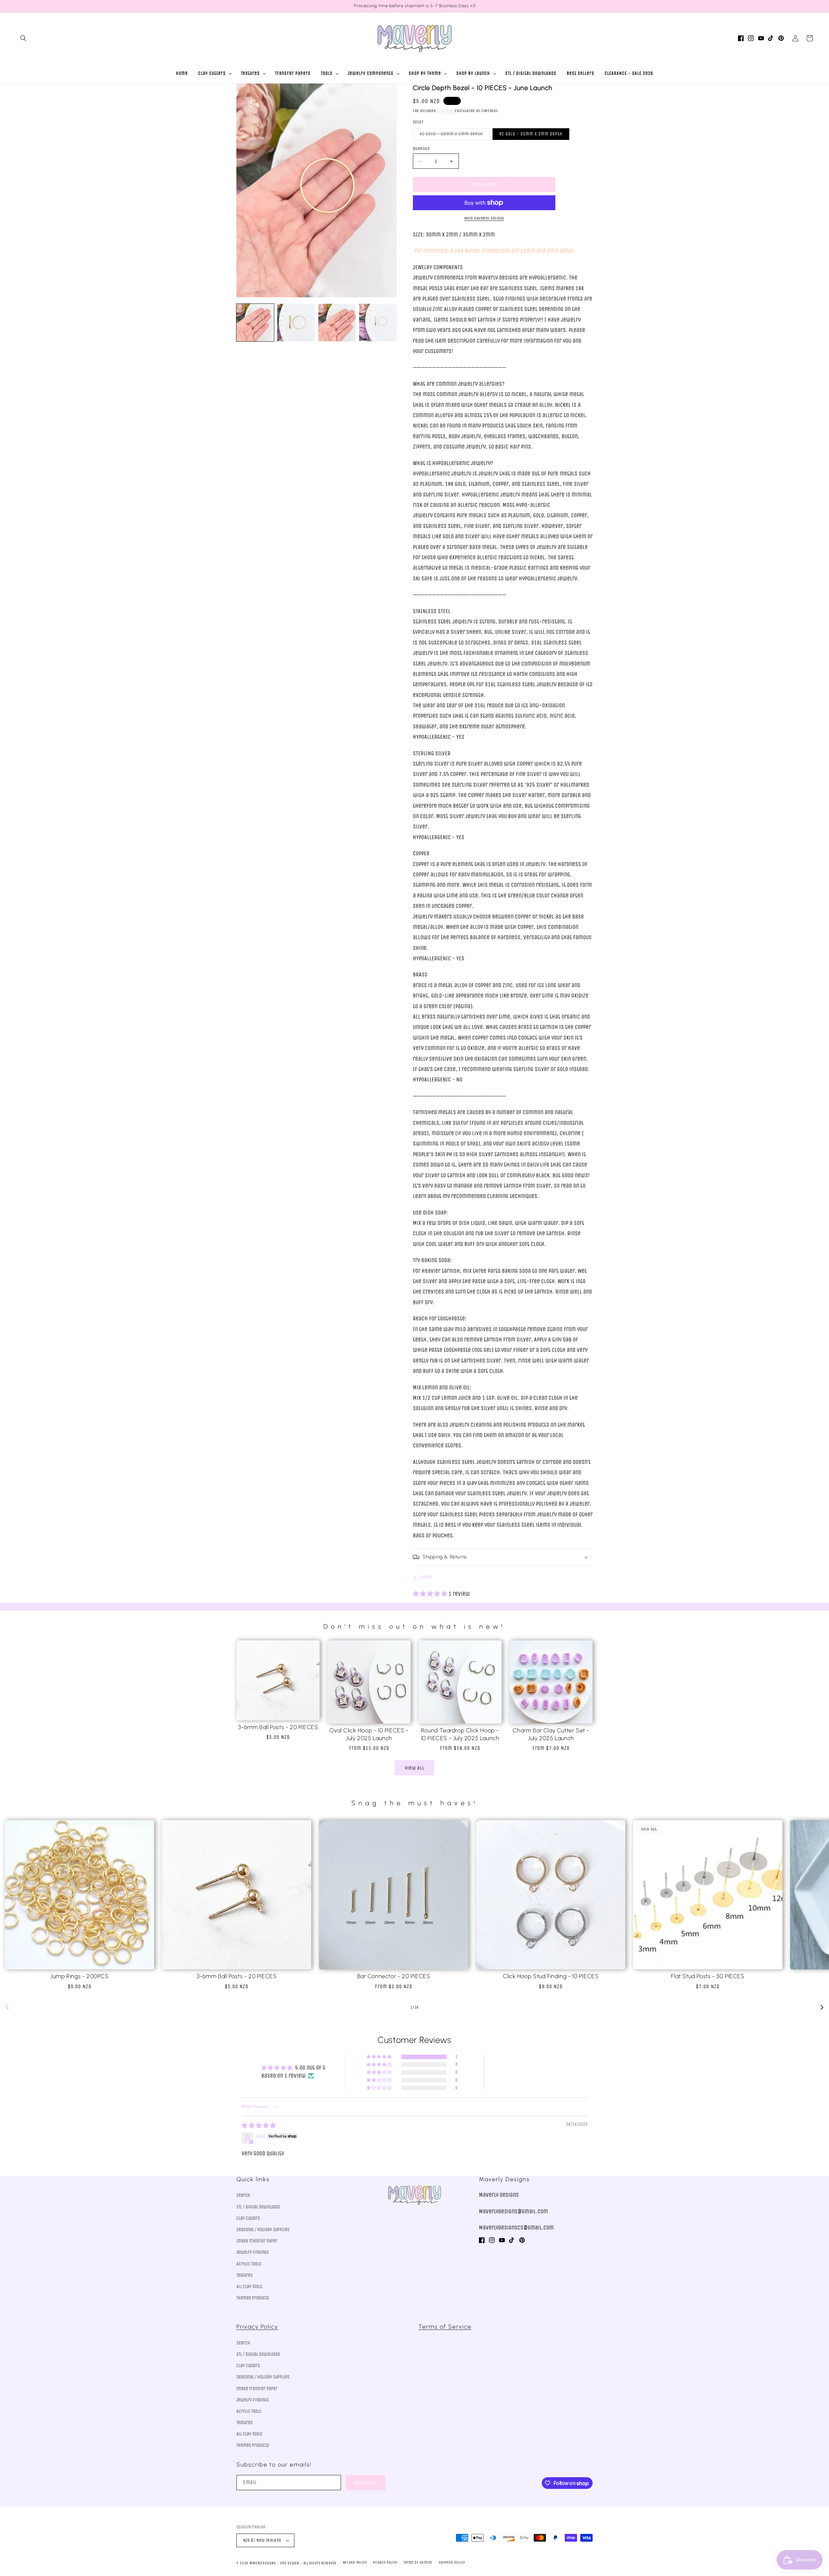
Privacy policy (385, 2563)
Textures (244, 2275)
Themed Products (253, 2298)
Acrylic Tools (249, 2264)
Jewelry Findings (253, 2252)
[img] (259, 2126)
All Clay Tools (249, 2287)
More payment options (484, 218)
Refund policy (355, 2563)
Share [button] (426, 1577)
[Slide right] (822, 2007)
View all (415, 1768)
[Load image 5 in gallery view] (378, 323)
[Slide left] (7, 2007)
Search (243, 2195)
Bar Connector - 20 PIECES (394, 1976)
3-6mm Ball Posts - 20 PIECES (278, 1727)
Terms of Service (445, 2327)
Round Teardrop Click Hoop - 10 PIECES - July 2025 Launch (460, 1734)
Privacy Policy (257, 2327)
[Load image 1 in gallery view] (255, 323)
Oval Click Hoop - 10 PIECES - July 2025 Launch (369, 1734)
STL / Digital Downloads (258, 2207)
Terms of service (418, 2563)
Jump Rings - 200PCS (79, 1976)
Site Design (290, 2563)
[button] (23, 38)
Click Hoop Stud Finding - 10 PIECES (551, 1976)
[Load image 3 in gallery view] (337, 323)
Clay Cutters (248, 2218)
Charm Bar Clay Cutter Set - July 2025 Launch (551, 1734)
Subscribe (366, 2483)
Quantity (421, 148)
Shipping (446, 111)
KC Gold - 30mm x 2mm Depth (455, 135)
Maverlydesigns (263, 2563)
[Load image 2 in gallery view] (296, 323)
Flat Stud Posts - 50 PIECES (708, 1976)
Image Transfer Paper (257, 2241)
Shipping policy (452, 2563)
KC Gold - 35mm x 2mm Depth (531, 134)
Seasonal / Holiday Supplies (263, 2230)
